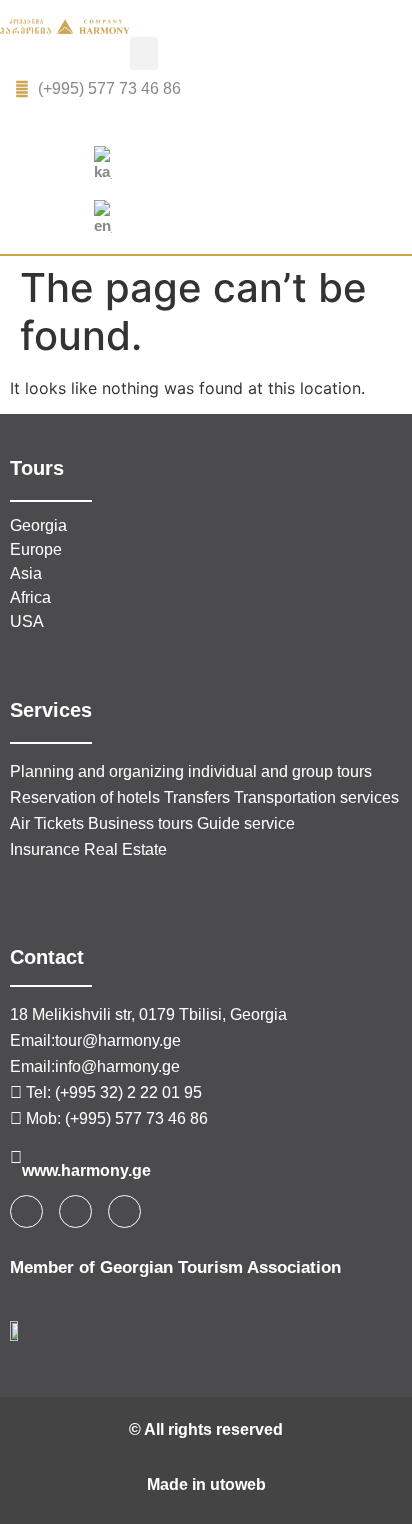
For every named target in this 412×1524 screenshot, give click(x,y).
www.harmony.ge (86, 1170)
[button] (144, 53)
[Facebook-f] (26, 1211)
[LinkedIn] (229, 121)
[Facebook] (184, 121)
